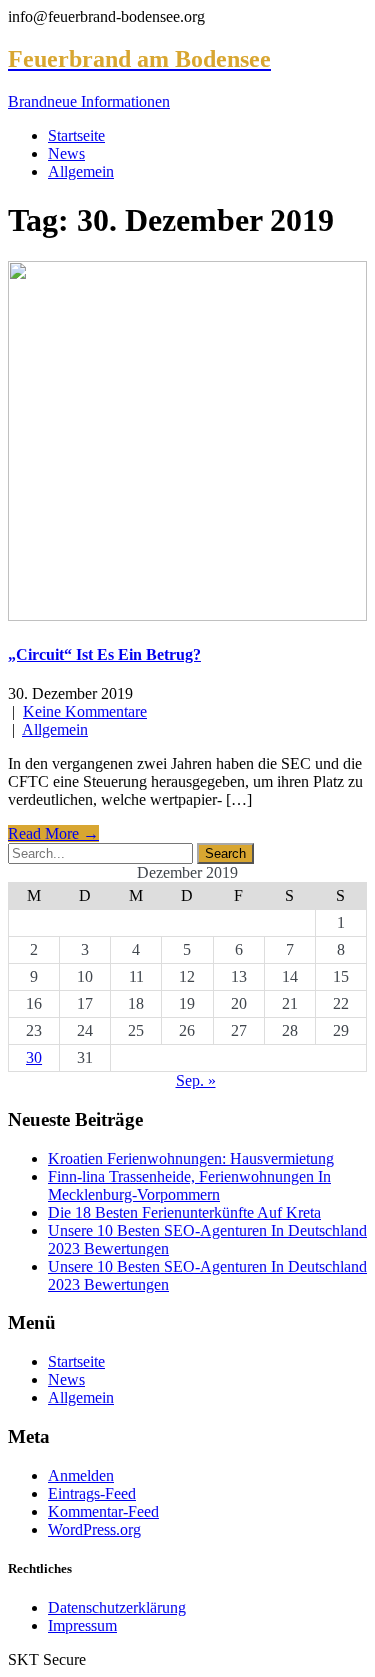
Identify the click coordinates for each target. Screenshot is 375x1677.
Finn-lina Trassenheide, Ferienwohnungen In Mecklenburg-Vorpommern (189, 1185)
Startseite (76, 135)
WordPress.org (94, 1529)
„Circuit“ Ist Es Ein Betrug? (104, 654)
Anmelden (81, 1475)
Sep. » (196, 1080)
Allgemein (81, 171)
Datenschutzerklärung (117, 1607)
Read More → (53, 833)
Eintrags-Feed (92, 1493)
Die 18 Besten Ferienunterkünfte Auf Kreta (184, 1212)
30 (34, 1057)
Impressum (82, 1625)
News (66, 153)
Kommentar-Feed (103, 1511)
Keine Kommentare (85, 711)
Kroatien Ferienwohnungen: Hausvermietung (191, 1158)
